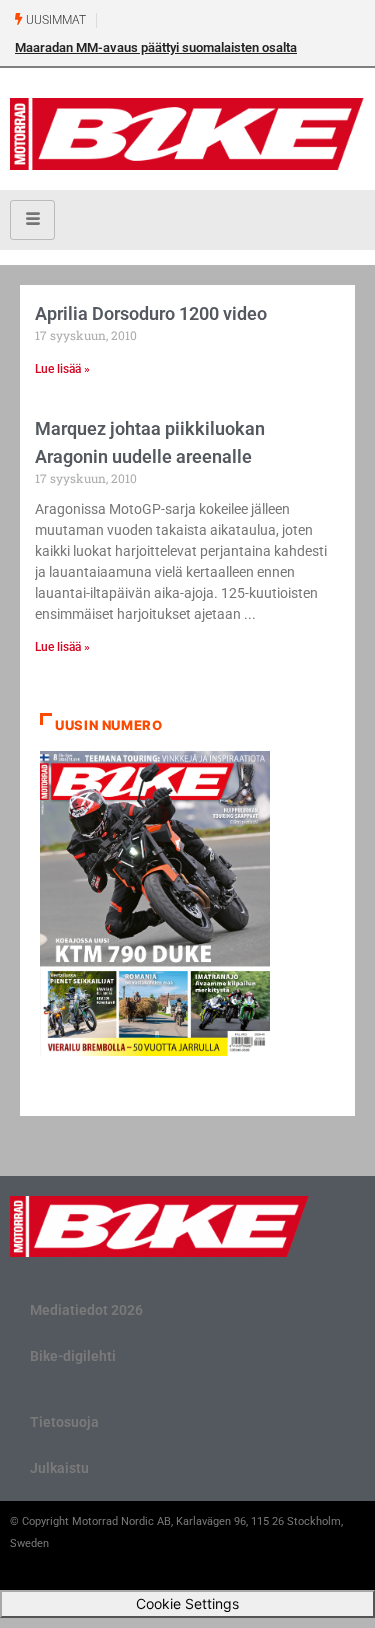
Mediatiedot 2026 (86, 1310)
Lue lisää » (62, 369)
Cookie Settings (187, 1603)
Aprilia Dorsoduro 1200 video (151, 313)
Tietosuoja (64, 1422)
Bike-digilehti (73, 1356)
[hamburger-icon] (32, 220)
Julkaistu (59, 1468)
